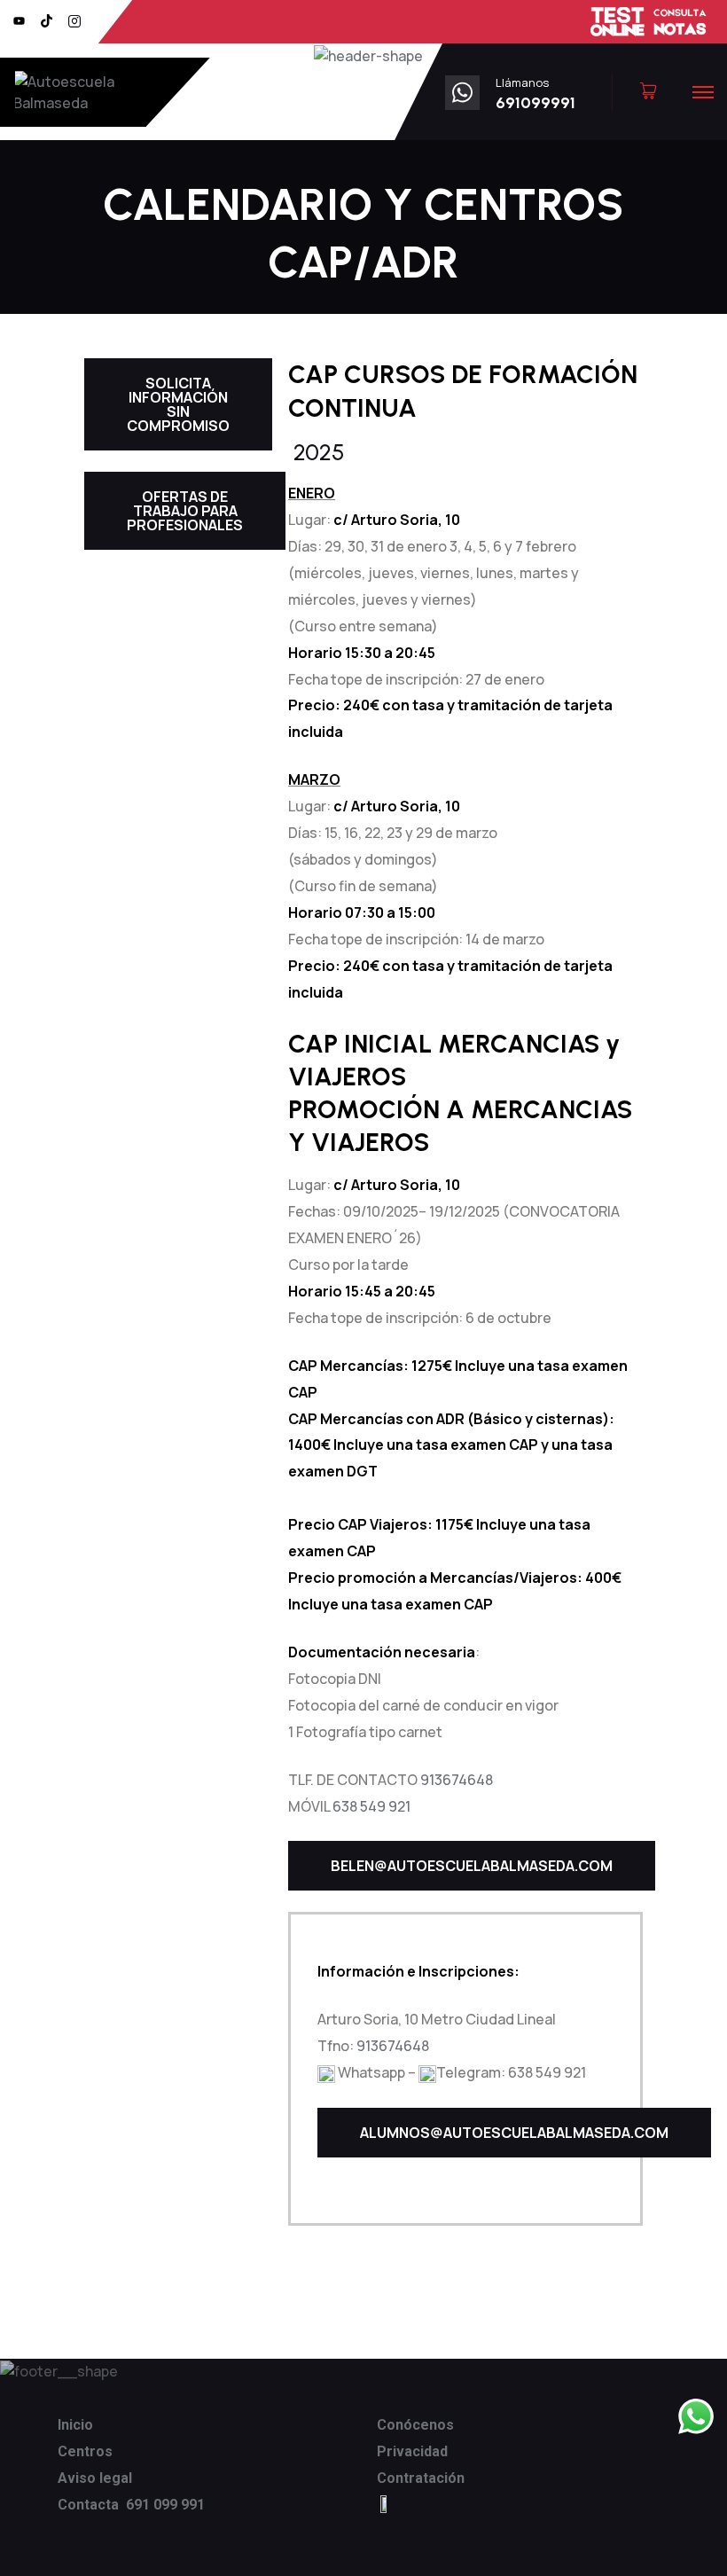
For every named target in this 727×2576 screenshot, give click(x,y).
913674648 (457, 1780)
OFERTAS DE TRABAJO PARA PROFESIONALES (185, 511)
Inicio (75, 2425)
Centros (85, 2451)
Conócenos (415, 2425)
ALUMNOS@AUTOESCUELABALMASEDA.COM (514, 2133)
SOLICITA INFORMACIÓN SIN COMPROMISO (178, 404)
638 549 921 (371, 1806)
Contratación (421, 2478)
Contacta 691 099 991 (131, 2505)
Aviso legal (95, 2478)
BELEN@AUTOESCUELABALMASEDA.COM (472, 1866)
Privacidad (412, 2451)
